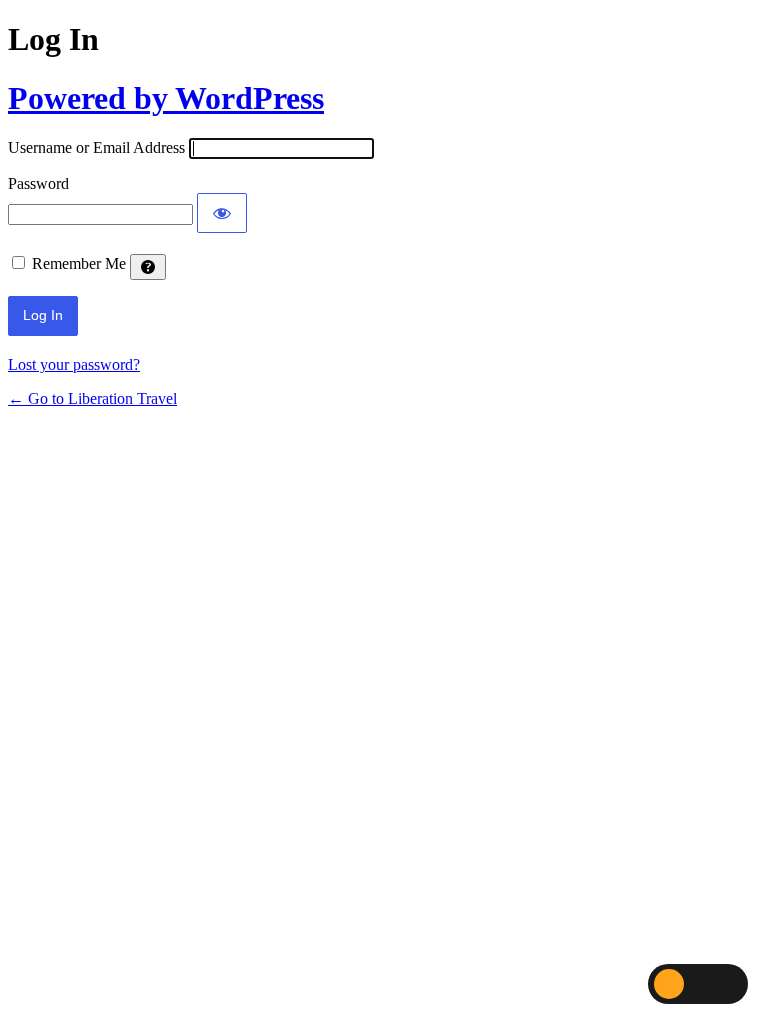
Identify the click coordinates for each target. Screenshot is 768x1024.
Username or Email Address (96, 147)
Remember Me (79, 263)
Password (38, 183)
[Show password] (222, 213)
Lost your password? (74, 364)
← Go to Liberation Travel (92, 398)
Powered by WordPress (166, 98)
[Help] (148, 267)
